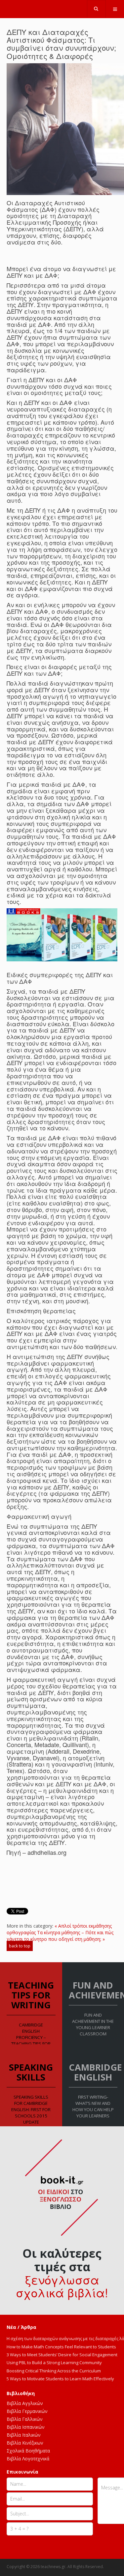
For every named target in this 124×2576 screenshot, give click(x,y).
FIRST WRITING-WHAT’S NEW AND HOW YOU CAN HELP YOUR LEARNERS (93, 2106)
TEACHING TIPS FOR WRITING (31, 1995)
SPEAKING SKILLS (31, 2072)
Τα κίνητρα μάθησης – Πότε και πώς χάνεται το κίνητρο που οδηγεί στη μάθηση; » (60, 1936)
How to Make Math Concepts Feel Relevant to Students (61, 2347)
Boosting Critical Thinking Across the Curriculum (54, 2371)
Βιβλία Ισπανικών (26, 2427)
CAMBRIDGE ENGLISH (95, 2072)
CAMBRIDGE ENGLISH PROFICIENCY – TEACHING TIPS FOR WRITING (31, 2037)
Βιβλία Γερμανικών (27, 2411)
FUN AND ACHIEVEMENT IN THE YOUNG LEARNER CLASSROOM (93, 2024)
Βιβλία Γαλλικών (25, 2419)
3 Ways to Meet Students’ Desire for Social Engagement (62, 2355)
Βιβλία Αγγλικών (25, 2403)
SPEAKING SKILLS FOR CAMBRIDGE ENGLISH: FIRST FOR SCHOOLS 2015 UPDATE (31, 2109)
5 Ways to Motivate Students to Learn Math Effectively (60, 2379)
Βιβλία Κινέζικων (25, 2443)
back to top (20, 1946)
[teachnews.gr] (62, 7)
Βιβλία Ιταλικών (24, 2435)
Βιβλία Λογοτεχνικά (28, 2459)
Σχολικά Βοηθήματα (28, 2451)
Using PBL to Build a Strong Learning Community (54, 2363)
